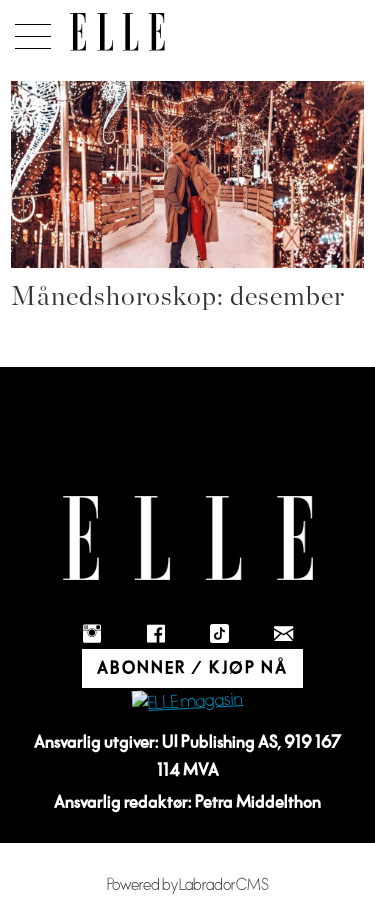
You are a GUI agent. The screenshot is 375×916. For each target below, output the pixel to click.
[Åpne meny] (29, 31)
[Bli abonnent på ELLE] (187, 702)
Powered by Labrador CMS (188, 885)
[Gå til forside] (117, 32)
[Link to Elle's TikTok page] (220, 634)
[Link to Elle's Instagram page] (92, 634)
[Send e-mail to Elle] (284, 634)
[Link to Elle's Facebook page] (156, 634)
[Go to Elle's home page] (188, 538)
